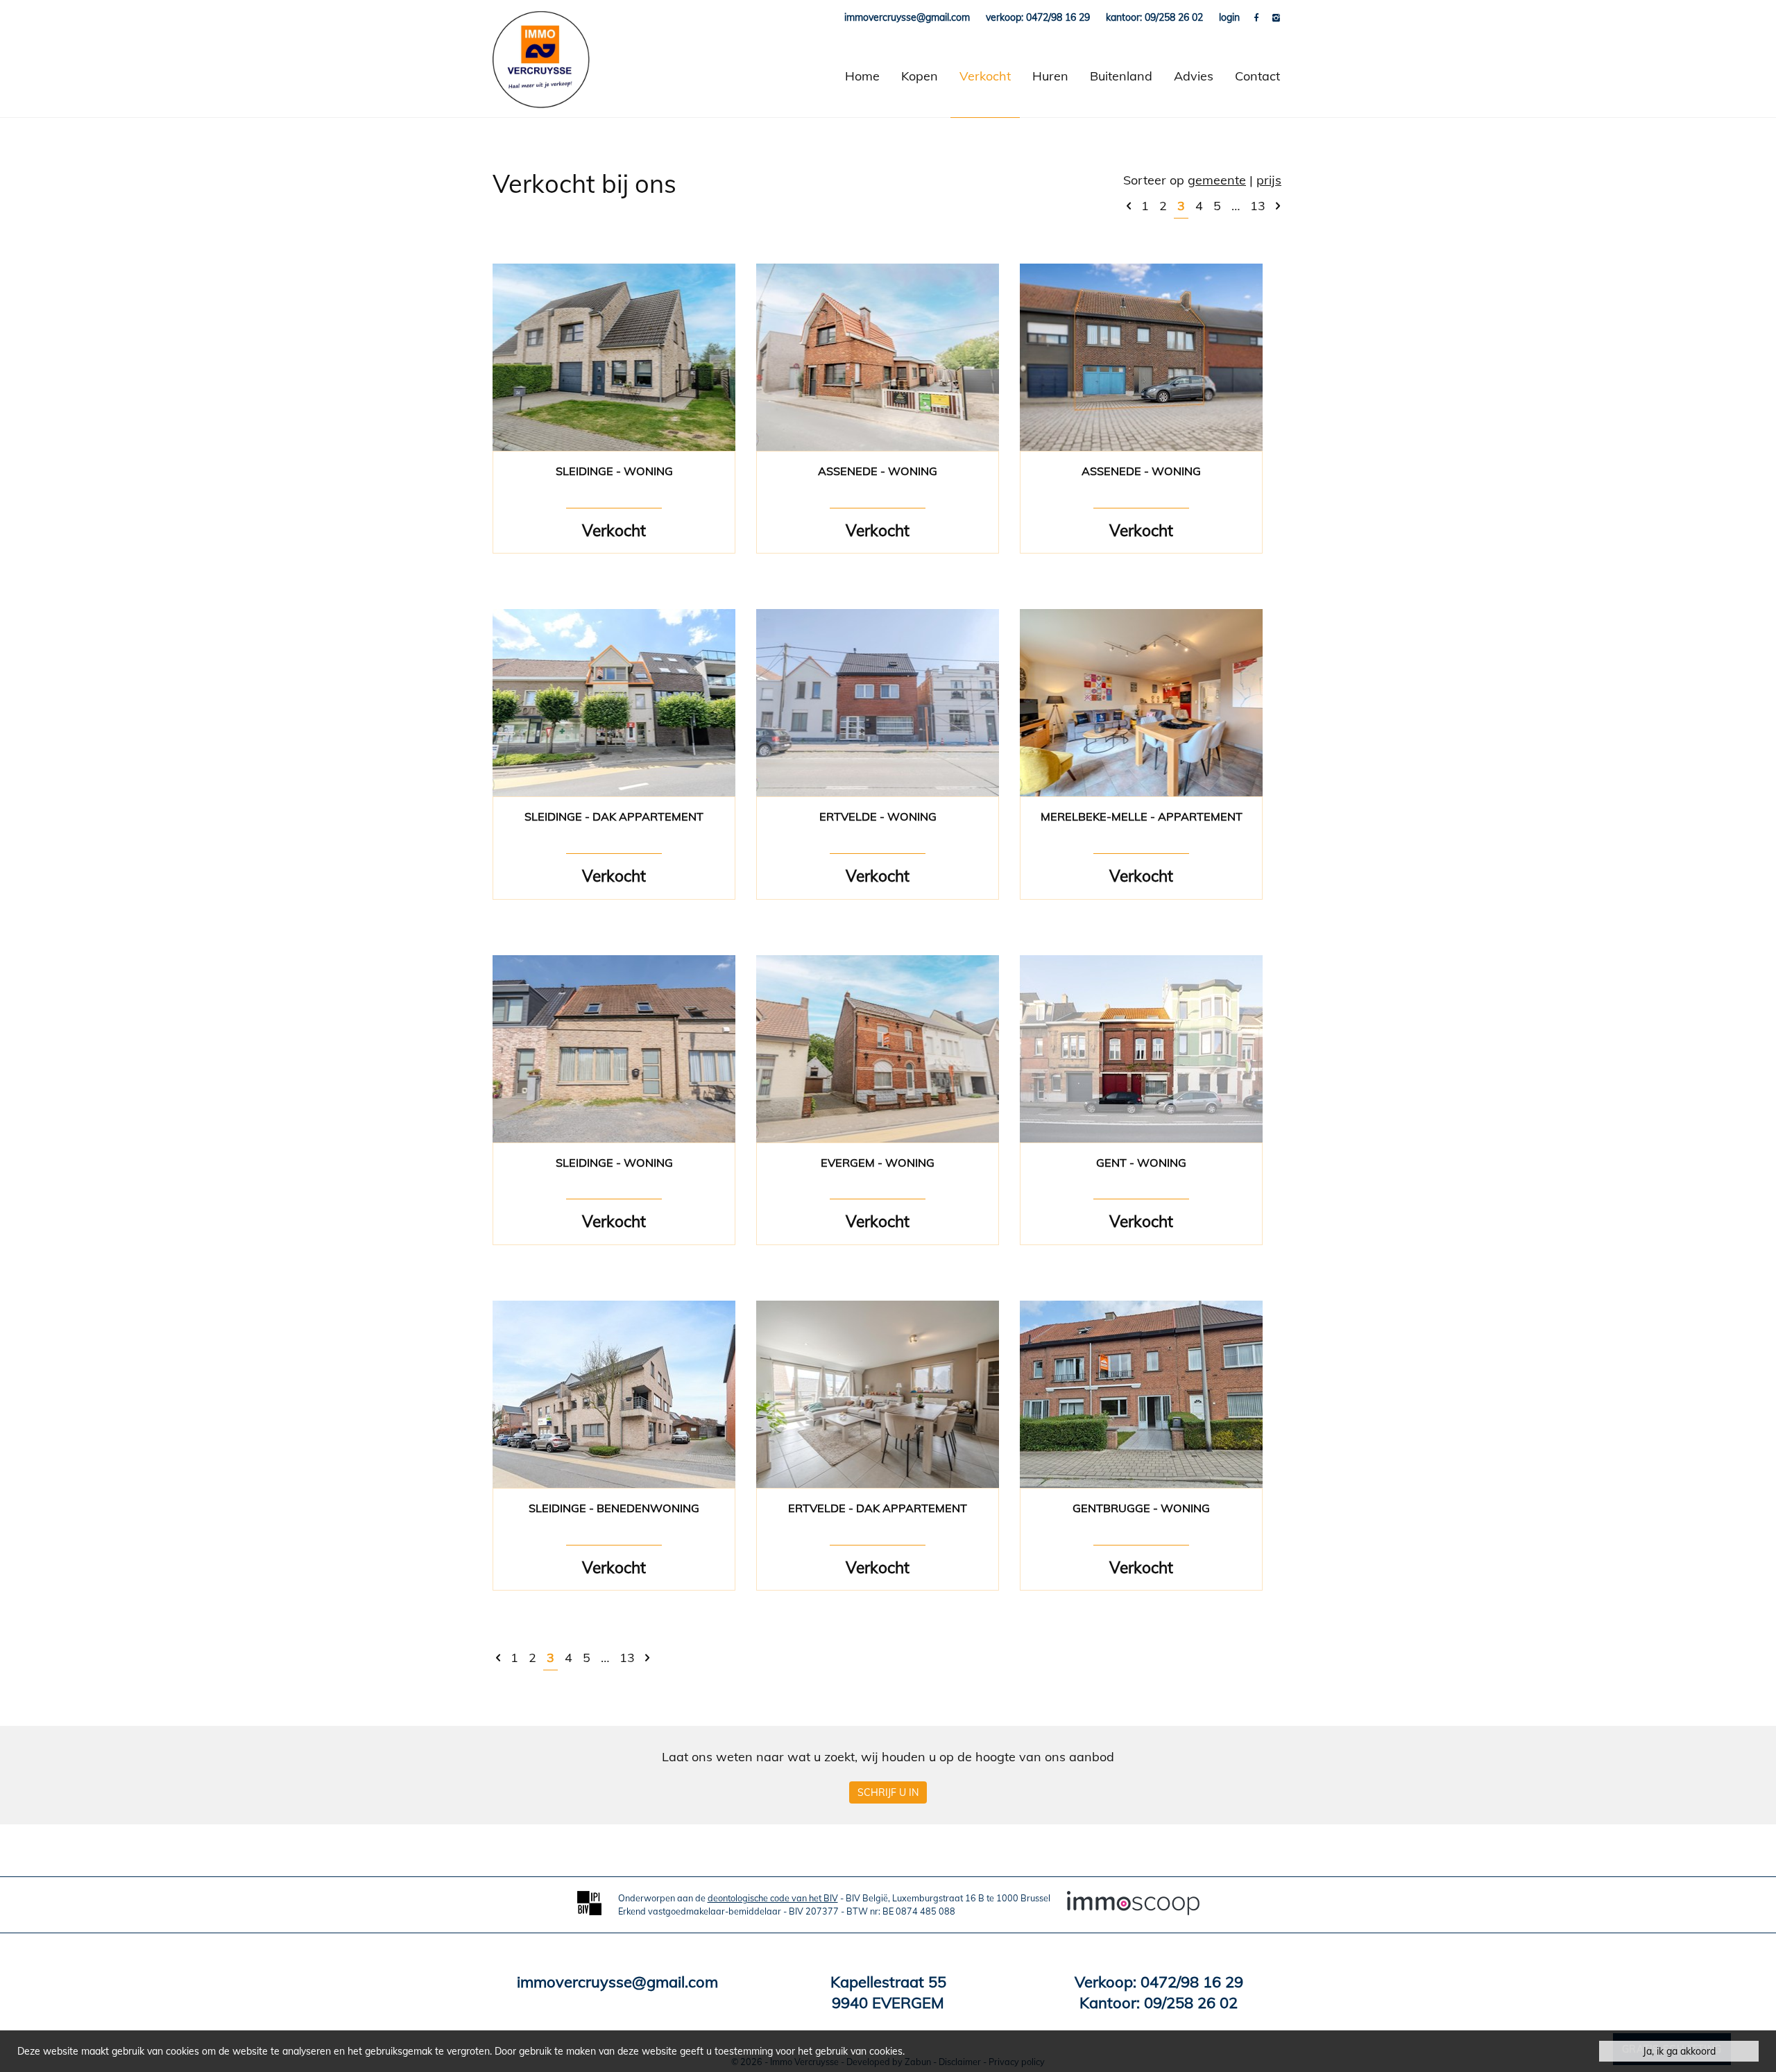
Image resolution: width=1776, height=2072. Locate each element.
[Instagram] (1276, 17)
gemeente (1217, 180)
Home (862, 76)
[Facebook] (1258, 17)
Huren (1050, 76)
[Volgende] (1278, 206)
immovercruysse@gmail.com (617, 1982)
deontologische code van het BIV (773, 1898)
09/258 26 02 (1191, 2003)
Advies (1194, 76)
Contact (1257, 76)
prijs (1269, 180)
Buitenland (1121, 76)
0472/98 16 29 (1192, 1982)
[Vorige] (1129, 206)
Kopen (920, 76)
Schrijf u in (888, 1792)
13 (1258, 206)
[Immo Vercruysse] (541, 76)
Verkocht (985, 76)
